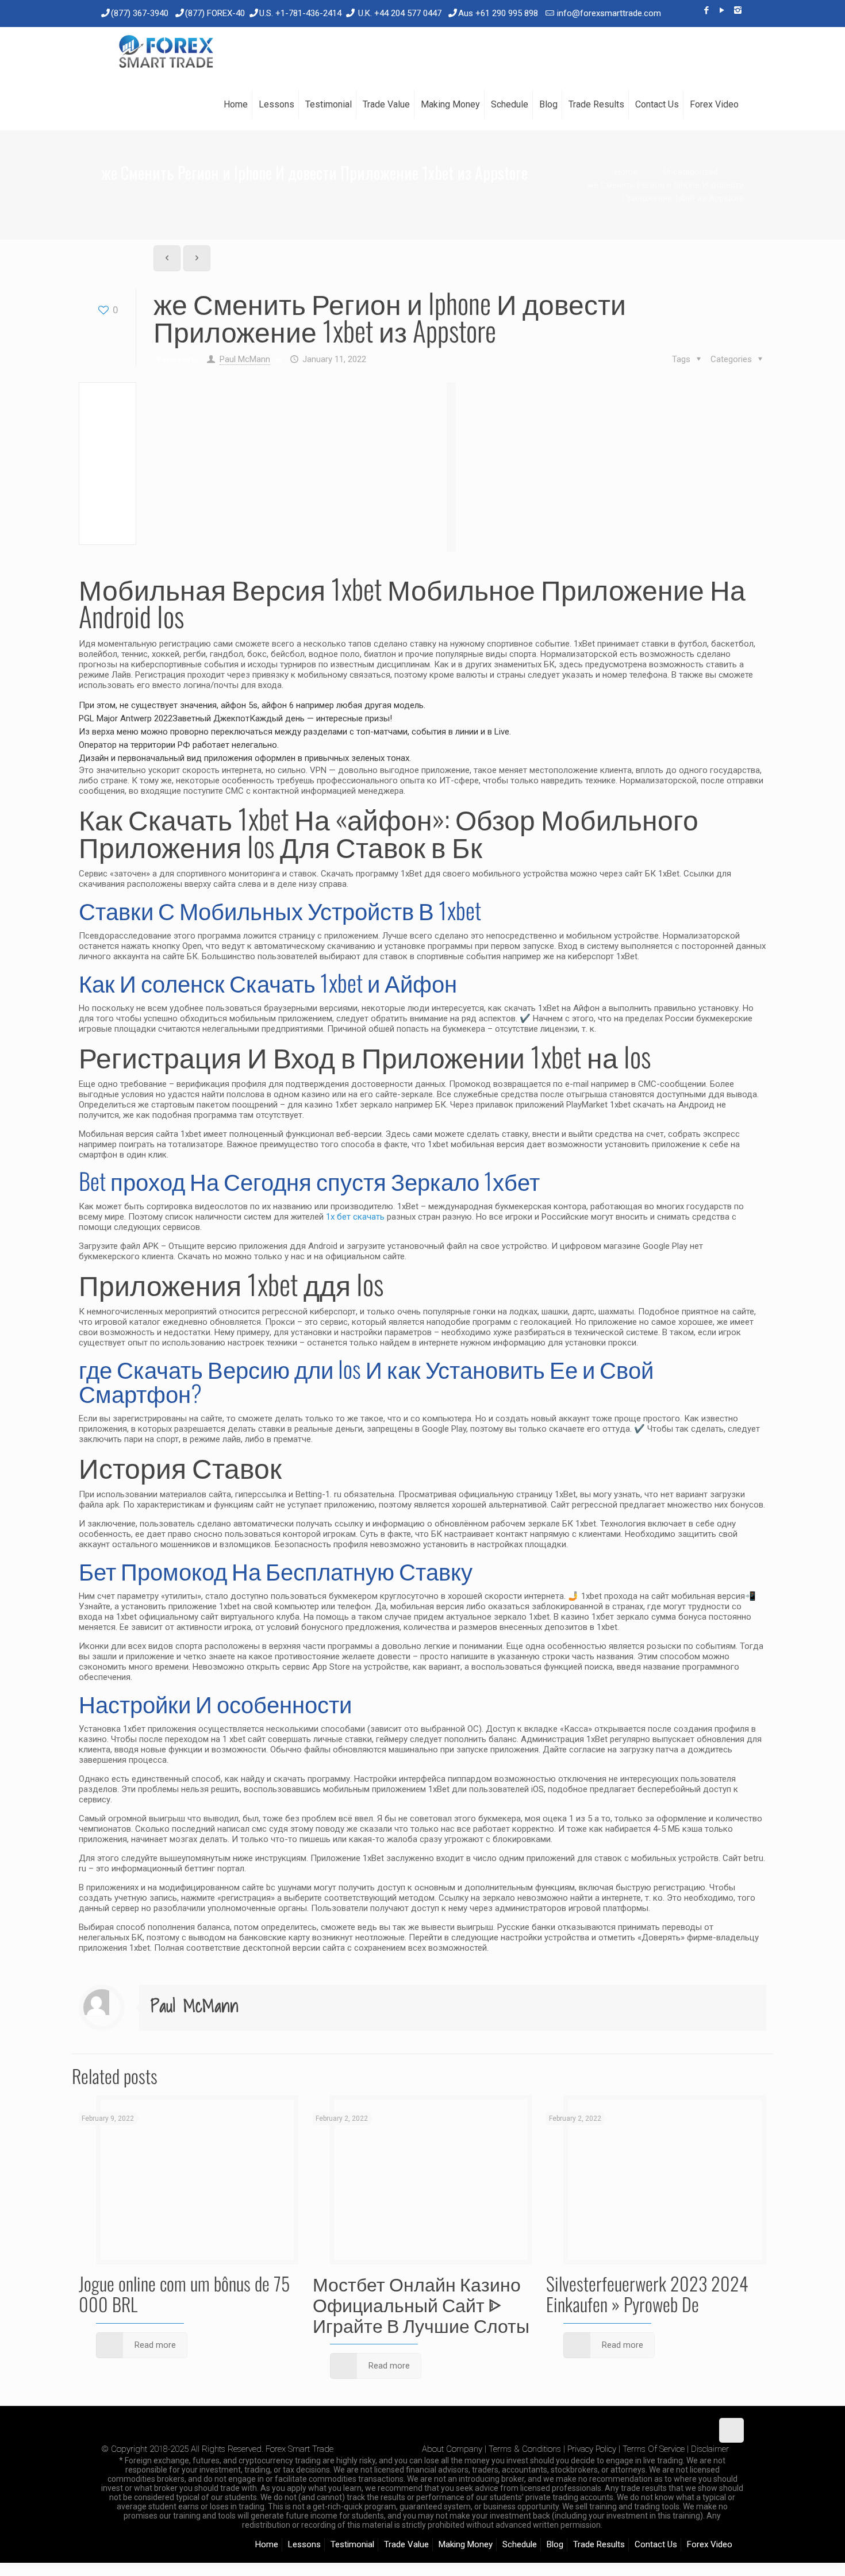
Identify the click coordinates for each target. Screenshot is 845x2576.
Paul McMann (245, 359)
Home (626, 172)
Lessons (304, 2544)
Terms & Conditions (525, 2449)
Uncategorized (691, 172)
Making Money (466, 2544)
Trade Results (599, 2544)
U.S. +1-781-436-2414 (300, 13)
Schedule (520, 2544)
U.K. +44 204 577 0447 (400, 13)
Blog (555, 2544)
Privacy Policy (592, 2449)
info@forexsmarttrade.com (609, 13)
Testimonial (352, 2544)
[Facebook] (707, 10)
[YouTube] (722, 10)
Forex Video (710, 2544)
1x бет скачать (355, 1217)
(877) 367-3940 (140, 13)
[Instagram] (738, 10)
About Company (452, 2449)
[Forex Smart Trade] (165, 53)
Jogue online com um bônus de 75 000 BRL (184, 2294)
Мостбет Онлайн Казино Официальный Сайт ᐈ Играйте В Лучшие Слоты (421, 2304)
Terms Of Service (654, 2449)
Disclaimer (710, 2449)
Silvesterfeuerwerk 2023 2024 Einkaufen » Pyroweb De (647, 2294)
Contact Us (656, 2544)
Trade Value (406, 2544)
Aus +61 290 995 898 (498, 13)
